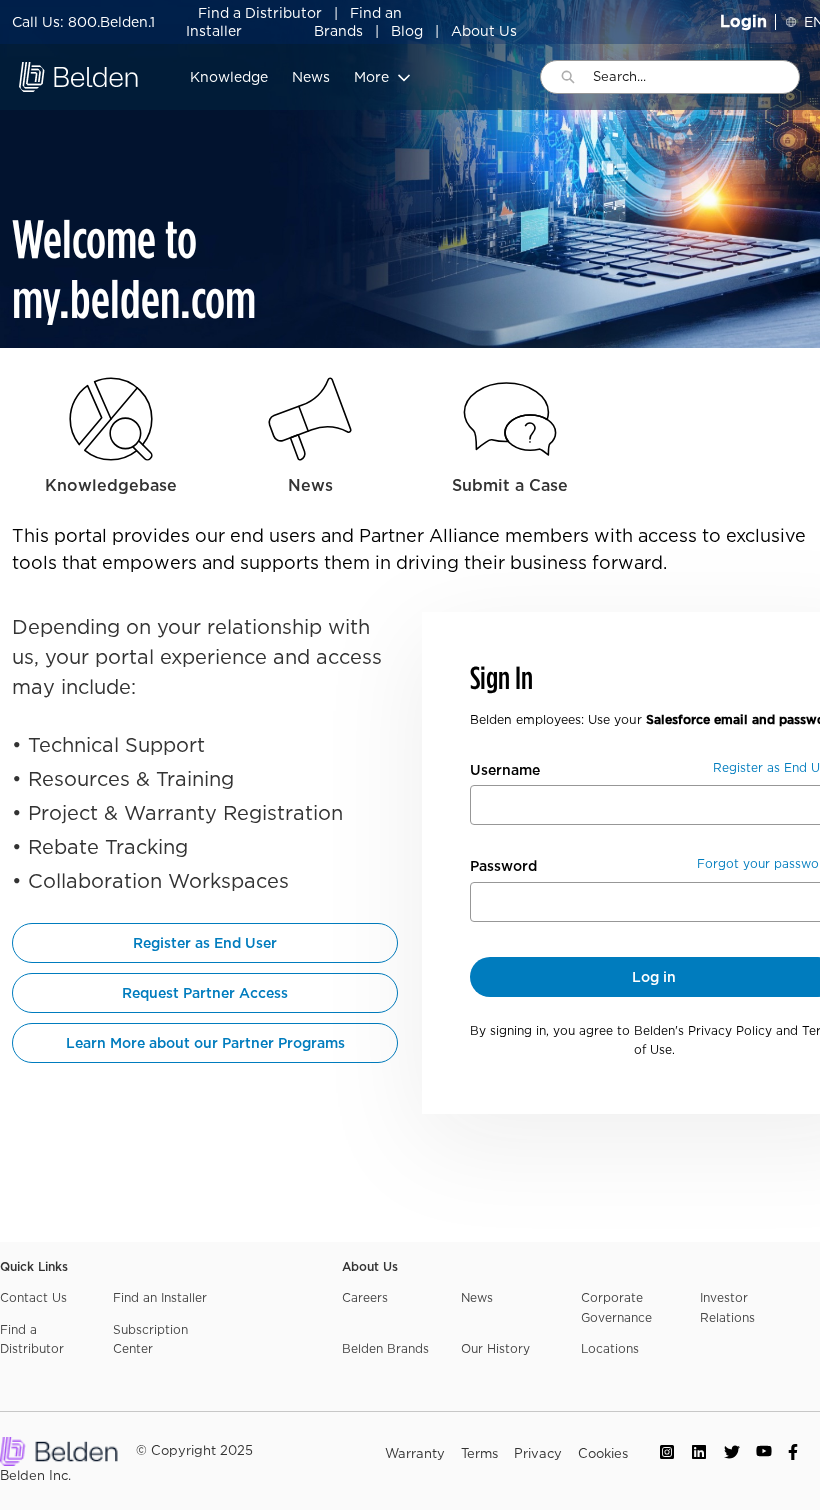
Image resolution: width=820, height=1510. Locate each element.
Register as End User (205, 943)
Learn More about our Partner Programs (205, 1043)
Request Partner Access (205, 993)
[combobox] (696, 77)
